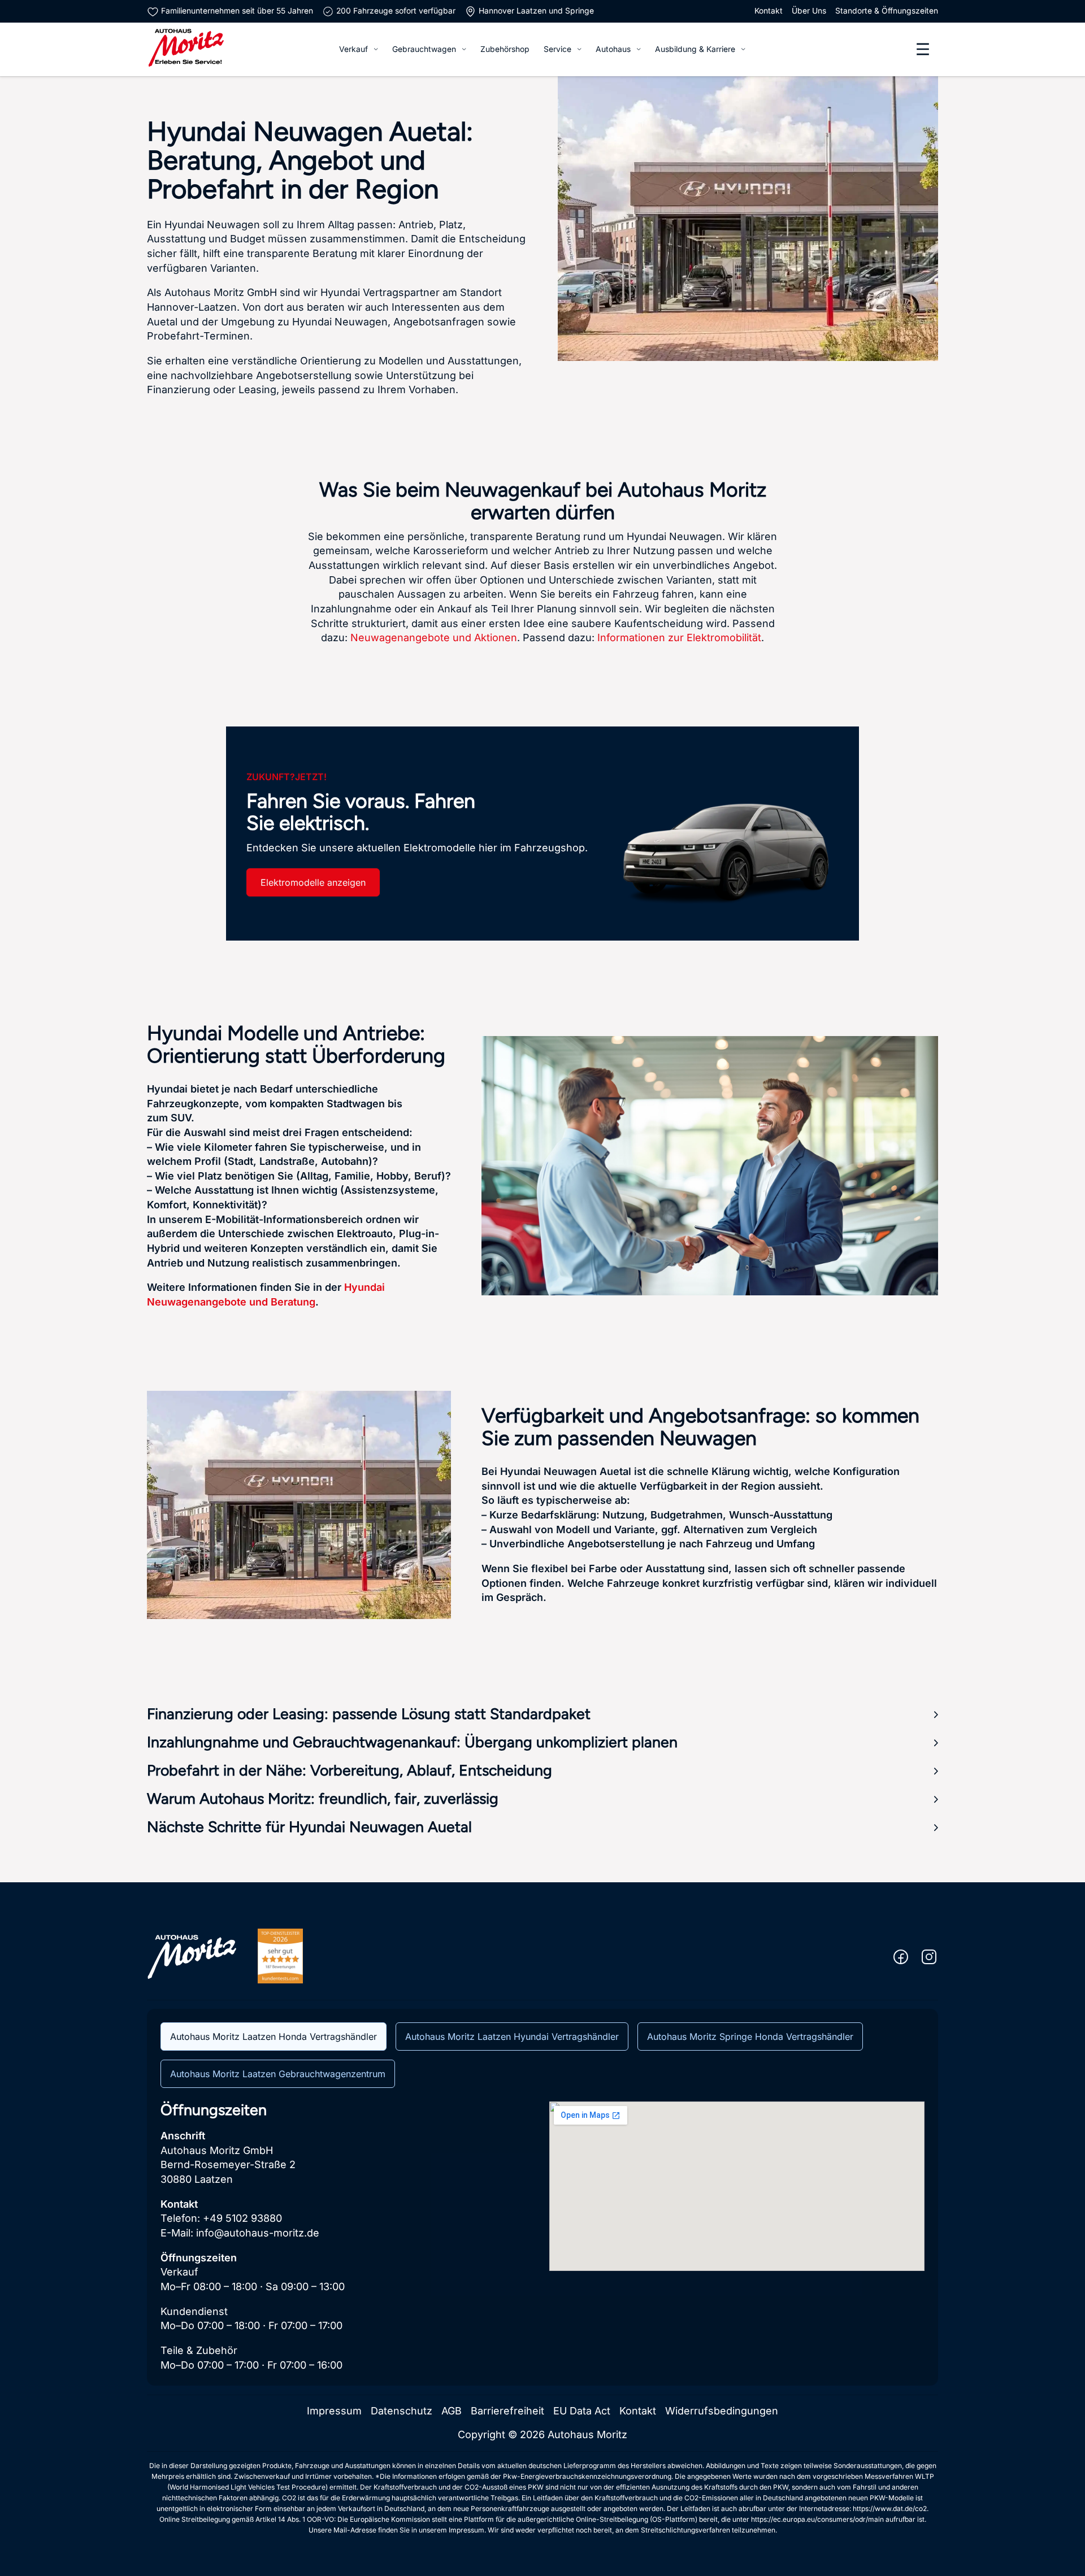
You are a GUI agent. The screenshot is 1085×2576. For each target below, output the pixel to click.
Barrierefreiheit (507, 2411)
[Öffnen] (923, 49)
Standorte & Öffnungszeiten (887, 11)
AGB (452, 2411)
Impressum (334, 2411)
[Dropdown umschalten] (376, 49)
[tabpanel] (542, 2237)
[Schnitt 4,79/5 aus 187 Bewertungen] (280, 1955)
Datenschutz (402, 2411)
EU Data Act (582, 2411)
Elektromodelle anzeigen (313, 882)
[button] (542, 1715)
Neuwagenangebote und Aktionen (434, 638)
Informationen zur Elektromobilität (679, 638)
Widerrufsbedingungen (722, 2411)
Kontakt (769, 11)
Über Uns (809, 11)
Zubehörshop (505, 49)
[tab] (274, 2037)
